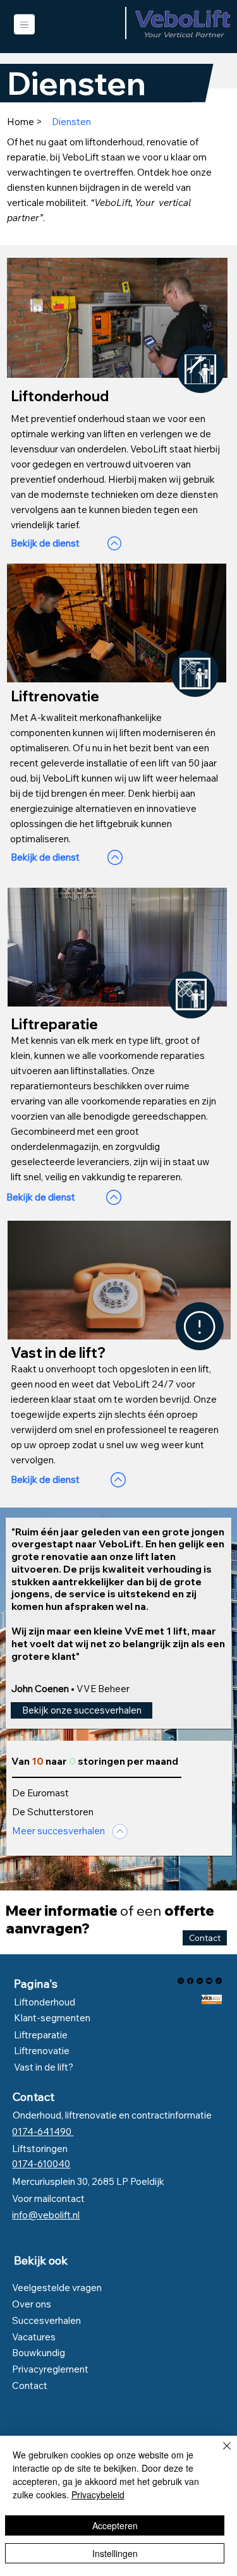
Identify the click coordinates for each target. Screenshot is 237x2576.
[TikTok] (219, 1981)
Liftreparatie (41, 2035)
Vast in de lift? (44, 2067)
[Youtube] (209, 1981)
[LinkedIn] (200, 1981)
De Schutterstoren (53, 1812)
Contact (33, 2097)
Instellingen (115, 2553)
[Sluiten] (219, 2453)
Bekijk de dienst (45, 543)
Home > (25, 122)
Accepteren (115, 2525)
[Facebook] (190, 1981)
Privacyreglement (50, 2369)
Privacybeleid (98, 2494)
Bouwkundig (39, 2353)
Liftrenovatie (42, 2051)
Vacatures (34, 2337)
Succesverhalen (47, 2320)
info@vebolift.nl (46, 2215)
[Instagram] (181, 1981)
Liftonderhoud (45, 2002)
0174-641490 (43, 2132)
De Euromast (40, 1793)
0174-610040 (41, 2164)
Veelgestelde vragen (57, 2288)
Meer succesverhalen (58, 1831)
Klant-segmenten (52, 2018)
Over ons (32, 2304)
